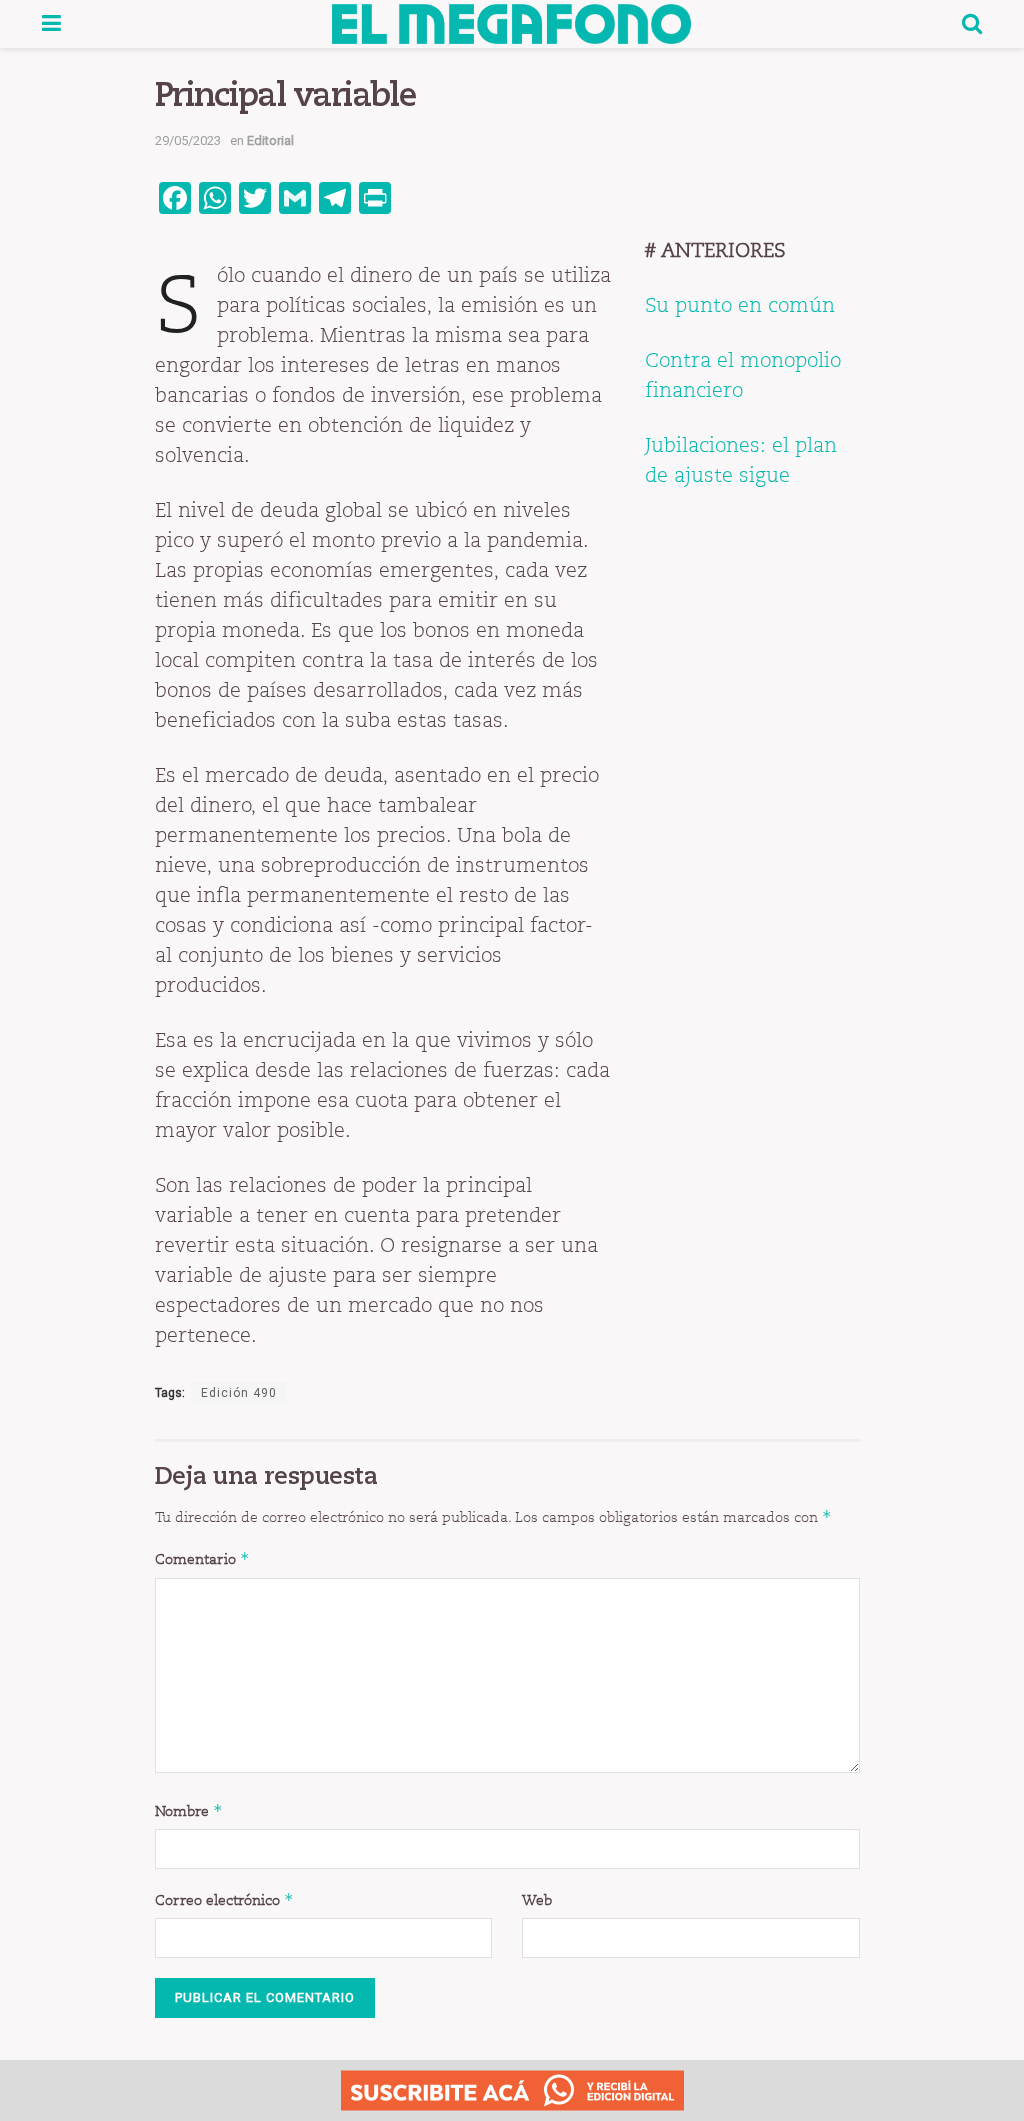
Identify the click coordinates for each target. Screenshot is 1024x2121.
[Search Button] (972, 24)
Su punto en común (740, 305)
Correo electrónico (224, 1899)
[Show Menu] (51, 24)
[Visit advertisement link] (512, 2090)
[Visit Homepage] (511, 24)
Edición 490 (239, 1393)
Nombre (189, 1810)
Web (537, 1900)
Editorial (270, 140)
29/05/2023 (188, 140)
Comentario (202, 1558)
